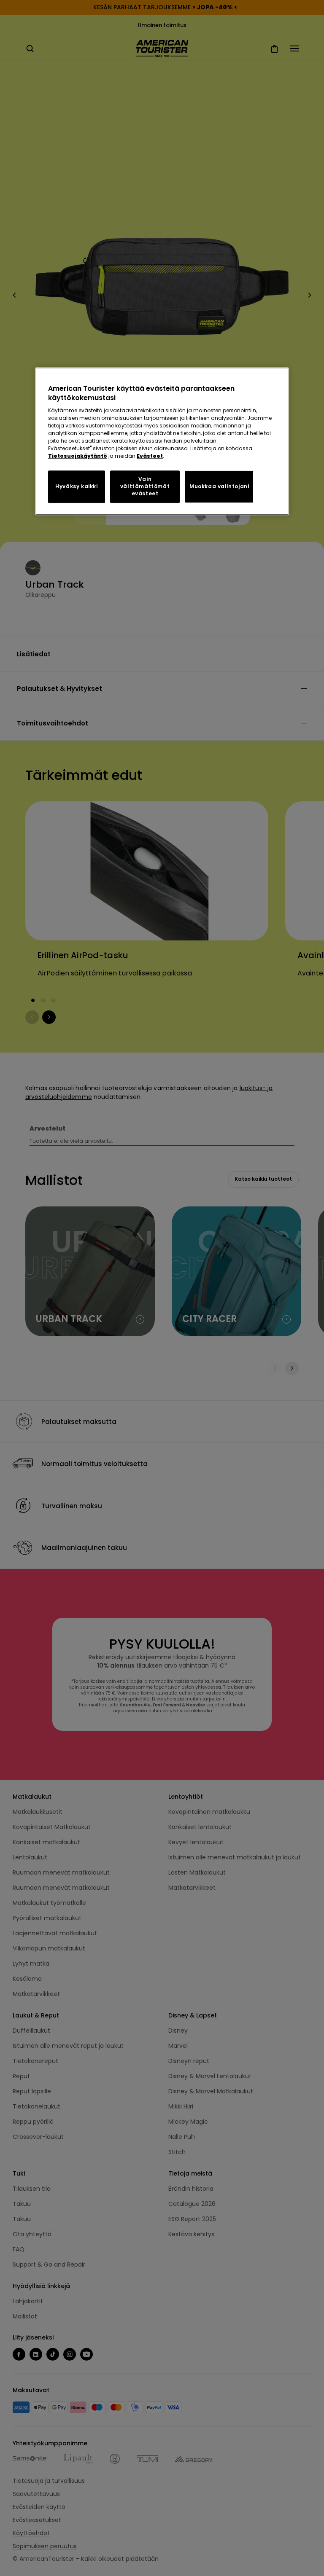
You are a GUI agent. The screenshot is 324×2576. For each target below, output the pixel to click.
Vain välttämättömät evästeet (145, 487)
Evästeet (150, 456)
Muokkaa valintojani (219, 487)
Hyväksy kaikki (76, 487)
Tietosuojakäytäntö (78, 456)
